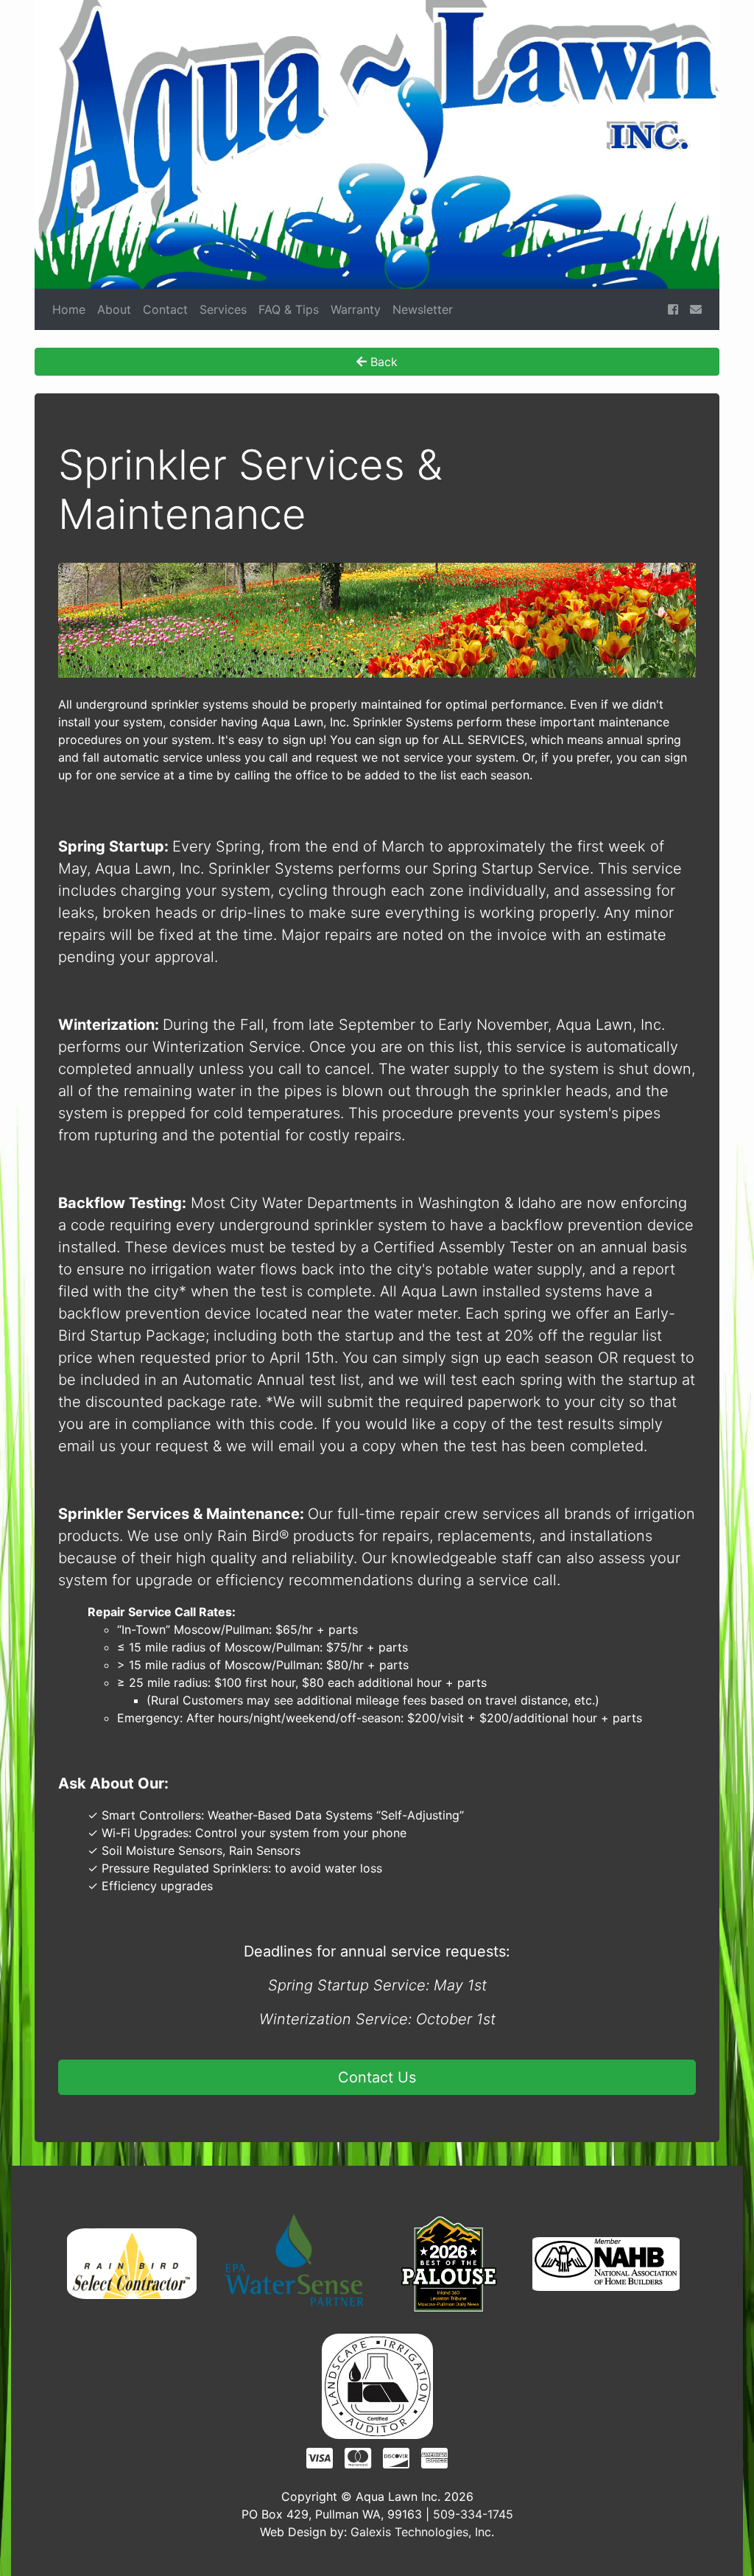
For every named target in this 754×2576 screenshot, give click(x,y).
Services (223, 309)
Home (69, 309)
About (114, 309)
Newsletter (423, 309)
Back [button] (382, 362)
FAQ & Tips (289, 309)
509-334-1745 (473, 2514)
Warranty (356, 309)
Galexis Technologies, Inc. (422, 2532)
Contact (165, 309)
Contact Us (377, 2077)
